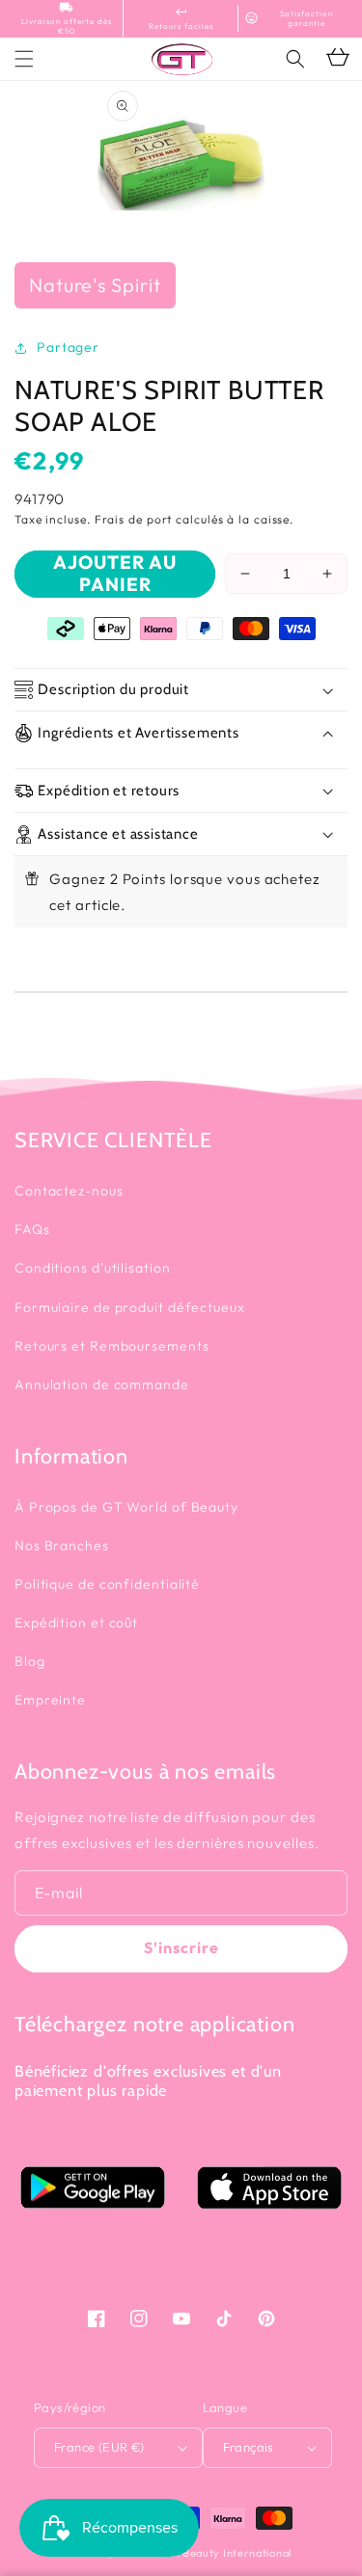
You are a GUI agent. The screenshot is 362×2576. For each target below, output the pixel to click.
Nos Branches (62, 1545)
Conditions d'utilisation (93, 1268)
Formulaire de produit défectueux (130, 1307)
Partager (68, 347)
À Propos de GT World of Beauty (126, 1507)
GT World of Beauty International (204, 2553)
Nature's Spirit (95, 285)
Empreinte (50, 1700)
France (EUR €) (99, 2447)
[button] (295, 59)
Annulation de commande (102, 1384)
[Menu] (24, 59)
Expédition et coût (76, 1623)
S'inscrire (181, 1947)
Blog (30, 1661)
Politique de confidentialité (107, 1584)
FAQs (32, 1229)
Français (249, 2447)
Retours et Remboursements (112, 1346)
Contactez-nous (69, 1191)
